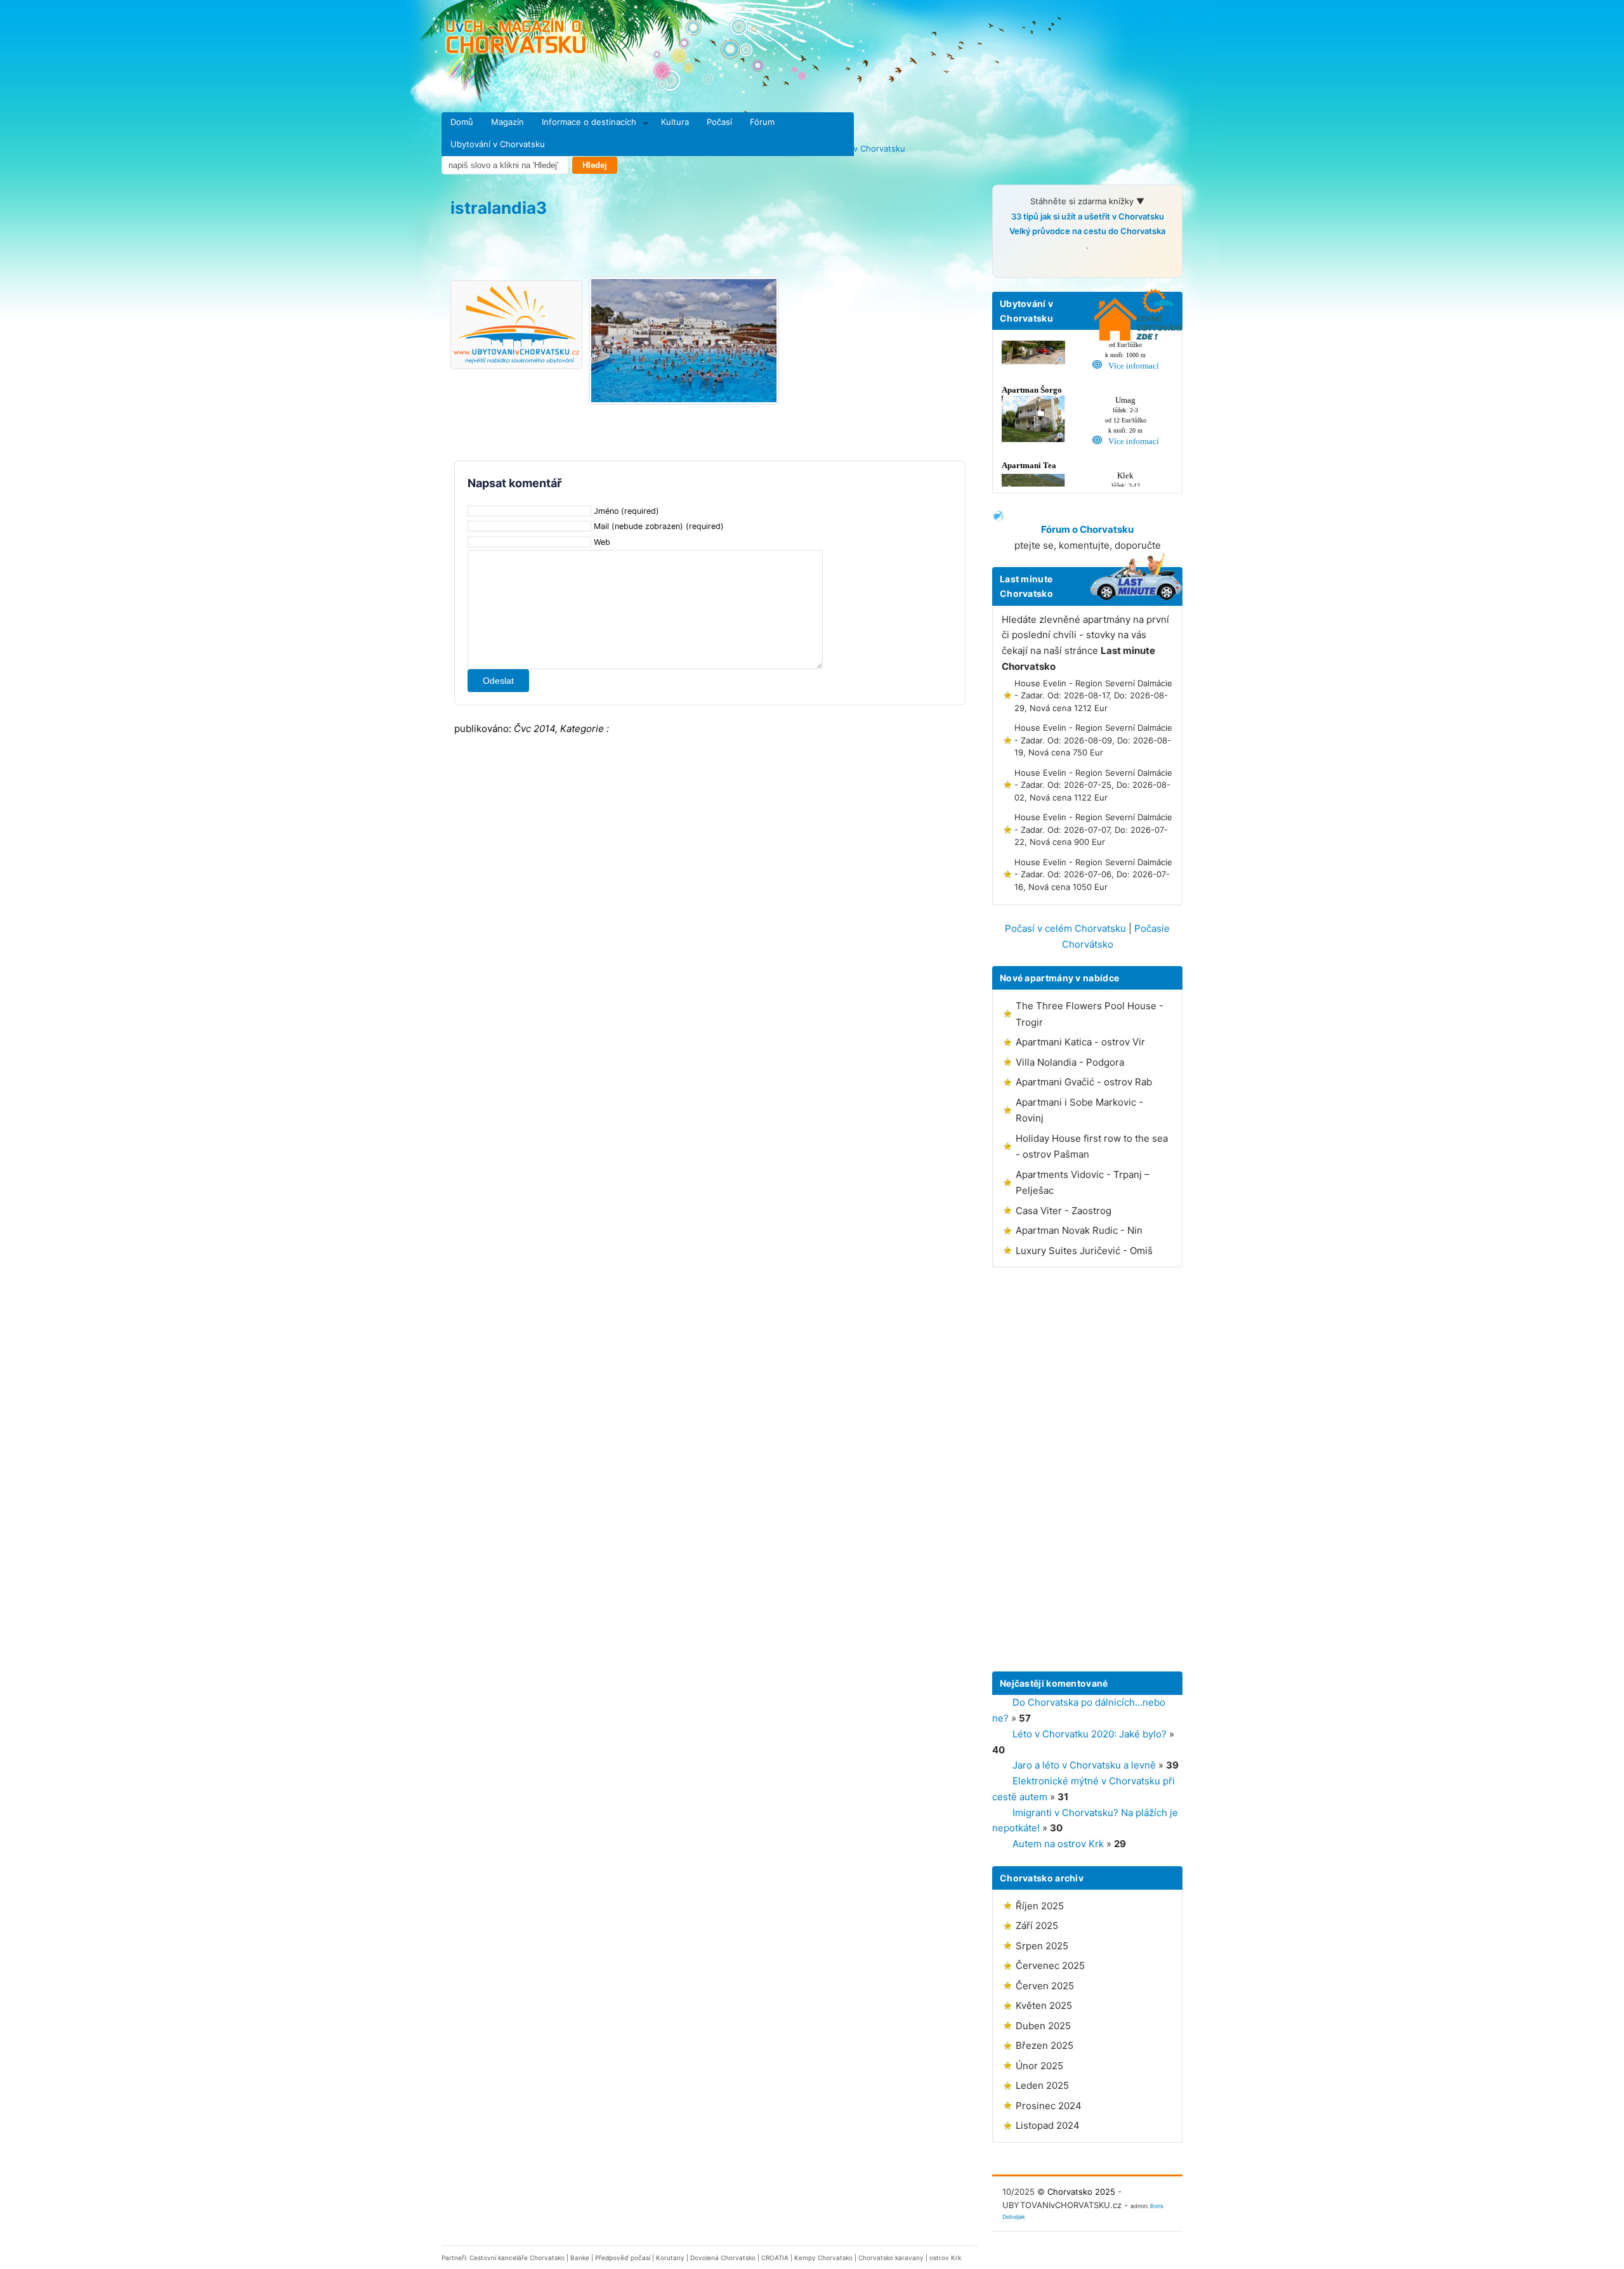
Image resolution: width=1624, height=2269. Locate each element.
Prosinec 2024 (1049, 2106)
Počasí (719, 122)
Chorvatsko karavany (891, 2258)
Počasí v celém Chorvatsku (1065, 928)
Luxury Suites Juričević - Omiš (1084, 1251)
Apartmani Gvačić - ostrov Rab (1084, 1082)
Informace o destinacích (589, 122)
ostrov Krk (945, 2258)
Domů (462, 122)
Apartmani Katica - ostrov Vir (1080, 1042)
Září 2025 (1037, 1926)
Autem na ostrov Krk (1058, 1844)
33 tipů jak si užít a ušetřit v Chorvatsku (1088, 216)
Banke (580, 2258)
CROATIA (775, 2258)
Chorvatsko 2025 (1081, 2192)
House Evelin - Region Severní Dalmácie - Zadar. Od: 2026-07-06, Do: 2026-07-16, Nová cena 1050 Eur (1093, 874)
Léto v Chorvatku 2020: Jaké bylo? (1090, 1734)
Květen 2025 (1044, 2005)
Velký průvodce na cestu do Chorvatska (1087, 231)
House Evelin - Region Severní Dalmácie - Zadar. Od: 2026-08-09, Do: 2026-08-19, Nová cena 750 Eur (1093, 740)
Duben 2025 (1043, 2026)
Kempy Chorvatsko (823, 2258)
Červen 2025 (1045, 1986)
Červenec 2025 (1050, 1965)
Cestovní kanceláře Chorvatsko (517, 2258)
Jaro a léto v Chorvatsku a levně (1084, 1765)
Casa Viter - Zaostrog (1064, 1211)
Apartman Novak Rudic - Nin (1079, 1230)
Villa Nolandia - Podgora (1070, 1062)
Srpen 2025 (1042, 1946)
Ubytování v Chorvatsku (498, 144)
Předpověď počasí (623, 2258)
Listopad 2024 (1048, 2125)
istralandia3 (499, 208)
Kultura (675, 122)
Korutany (670, 2258)
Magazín (507, 122)
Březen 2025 (1044, 2045)
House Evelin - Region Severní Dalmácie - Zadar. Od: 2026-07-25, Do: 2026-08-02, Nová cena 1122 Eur (1093, 785)
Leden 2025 (1042, 2085)
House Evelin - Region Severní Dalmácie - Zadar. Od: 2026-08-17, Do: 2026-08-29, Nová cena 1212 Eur (1093, 696)
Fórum (762, 122)
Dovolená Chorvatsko (723, 2258)
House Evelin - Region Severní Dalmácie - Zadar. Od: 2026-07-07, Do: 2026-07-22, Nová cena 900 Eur (1093, 829)
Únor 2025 (1039, 2066)
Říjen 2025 (1040, 1906)
